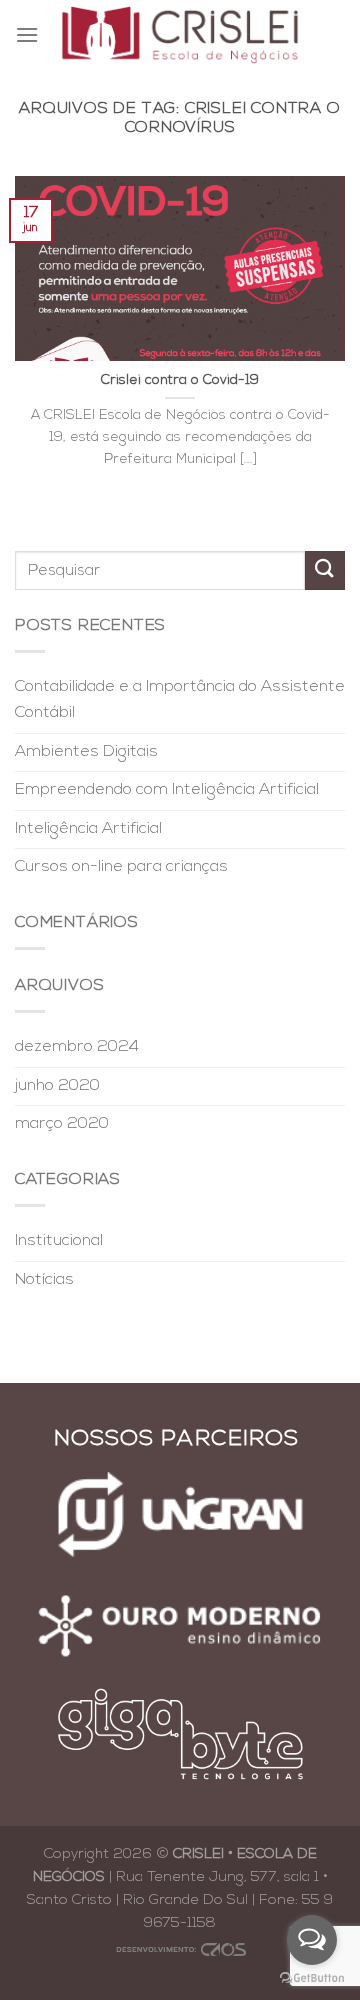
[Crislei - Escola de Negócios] (180, 34)
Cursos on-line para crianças (121, 867)
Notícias (44, 1280)
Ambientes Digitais (86, 752)
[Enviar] (325, 570)
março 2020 (62, 1124)
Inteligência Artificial (88, 829)
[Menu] (27, 34)
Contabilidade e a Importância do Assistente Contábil (180, 700)
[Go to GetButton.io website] (312, 1979)
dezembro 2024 (77, 1047)
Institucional (59, 1241)
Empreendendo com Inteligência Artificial (167, 790)
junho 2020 (57, 1086)
